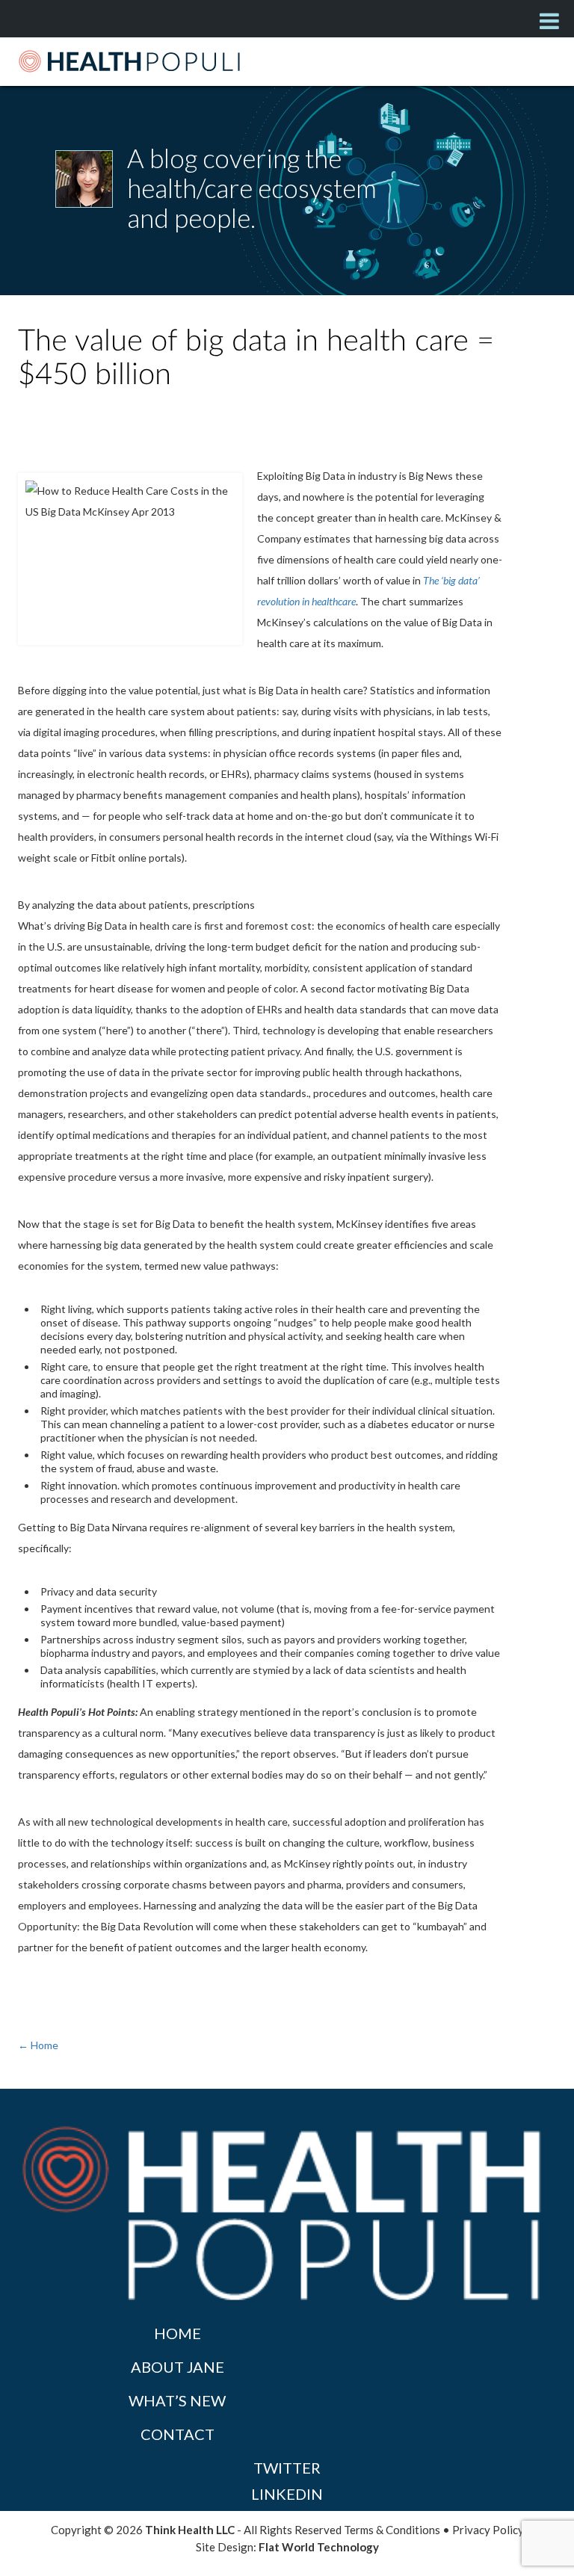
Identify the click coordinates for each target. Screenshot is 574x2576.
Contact (178, 2434)
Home (178, 2333)
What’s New (177, 2400)
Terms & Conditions (392, 2530)
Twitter (287, 2468)
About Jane (178, 2367)
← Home (38, 2045)
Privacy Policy (488, 2530)
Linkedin (287, 2494)
